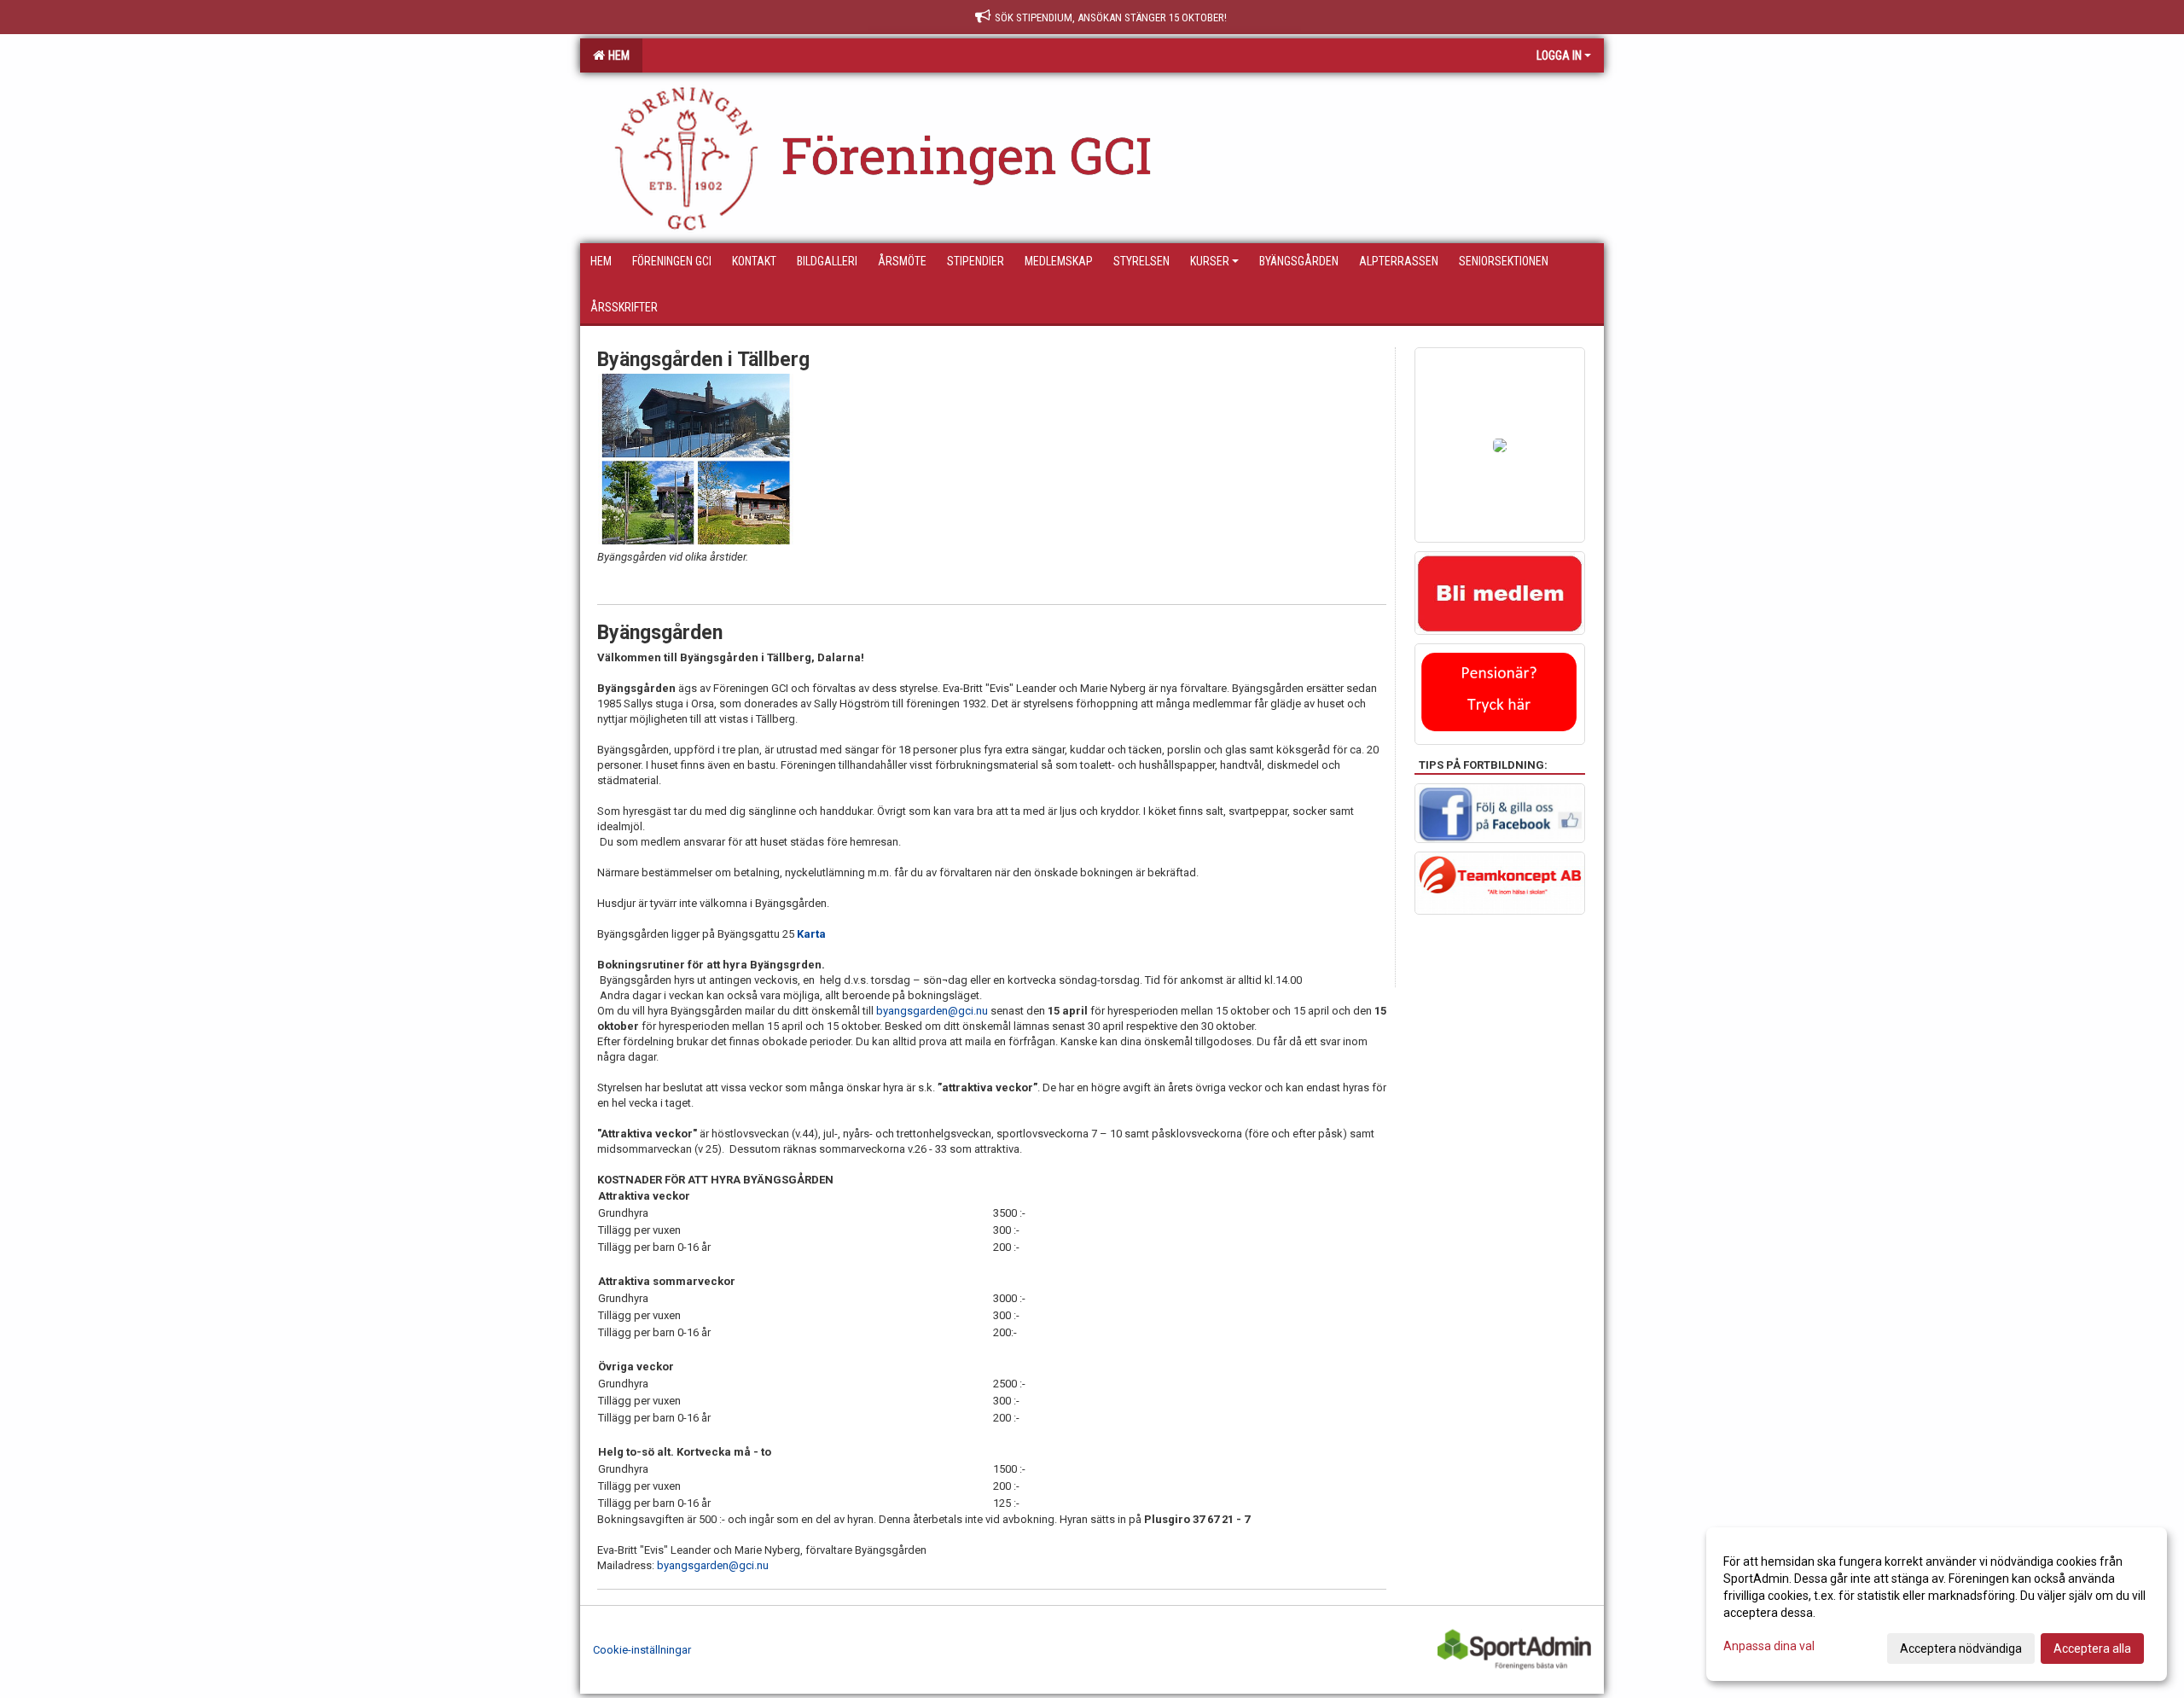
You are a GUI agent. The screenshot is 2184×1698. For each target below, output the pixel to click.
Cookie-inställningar (642, 1650)
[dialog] (1937, 1604)
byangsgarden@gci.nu (932, 1011)
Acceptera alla (2092, 1649)
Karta (811, 934)
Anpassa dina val (1769, 1646)
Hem (616, 55)
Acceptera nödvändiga (1961, 1649)
